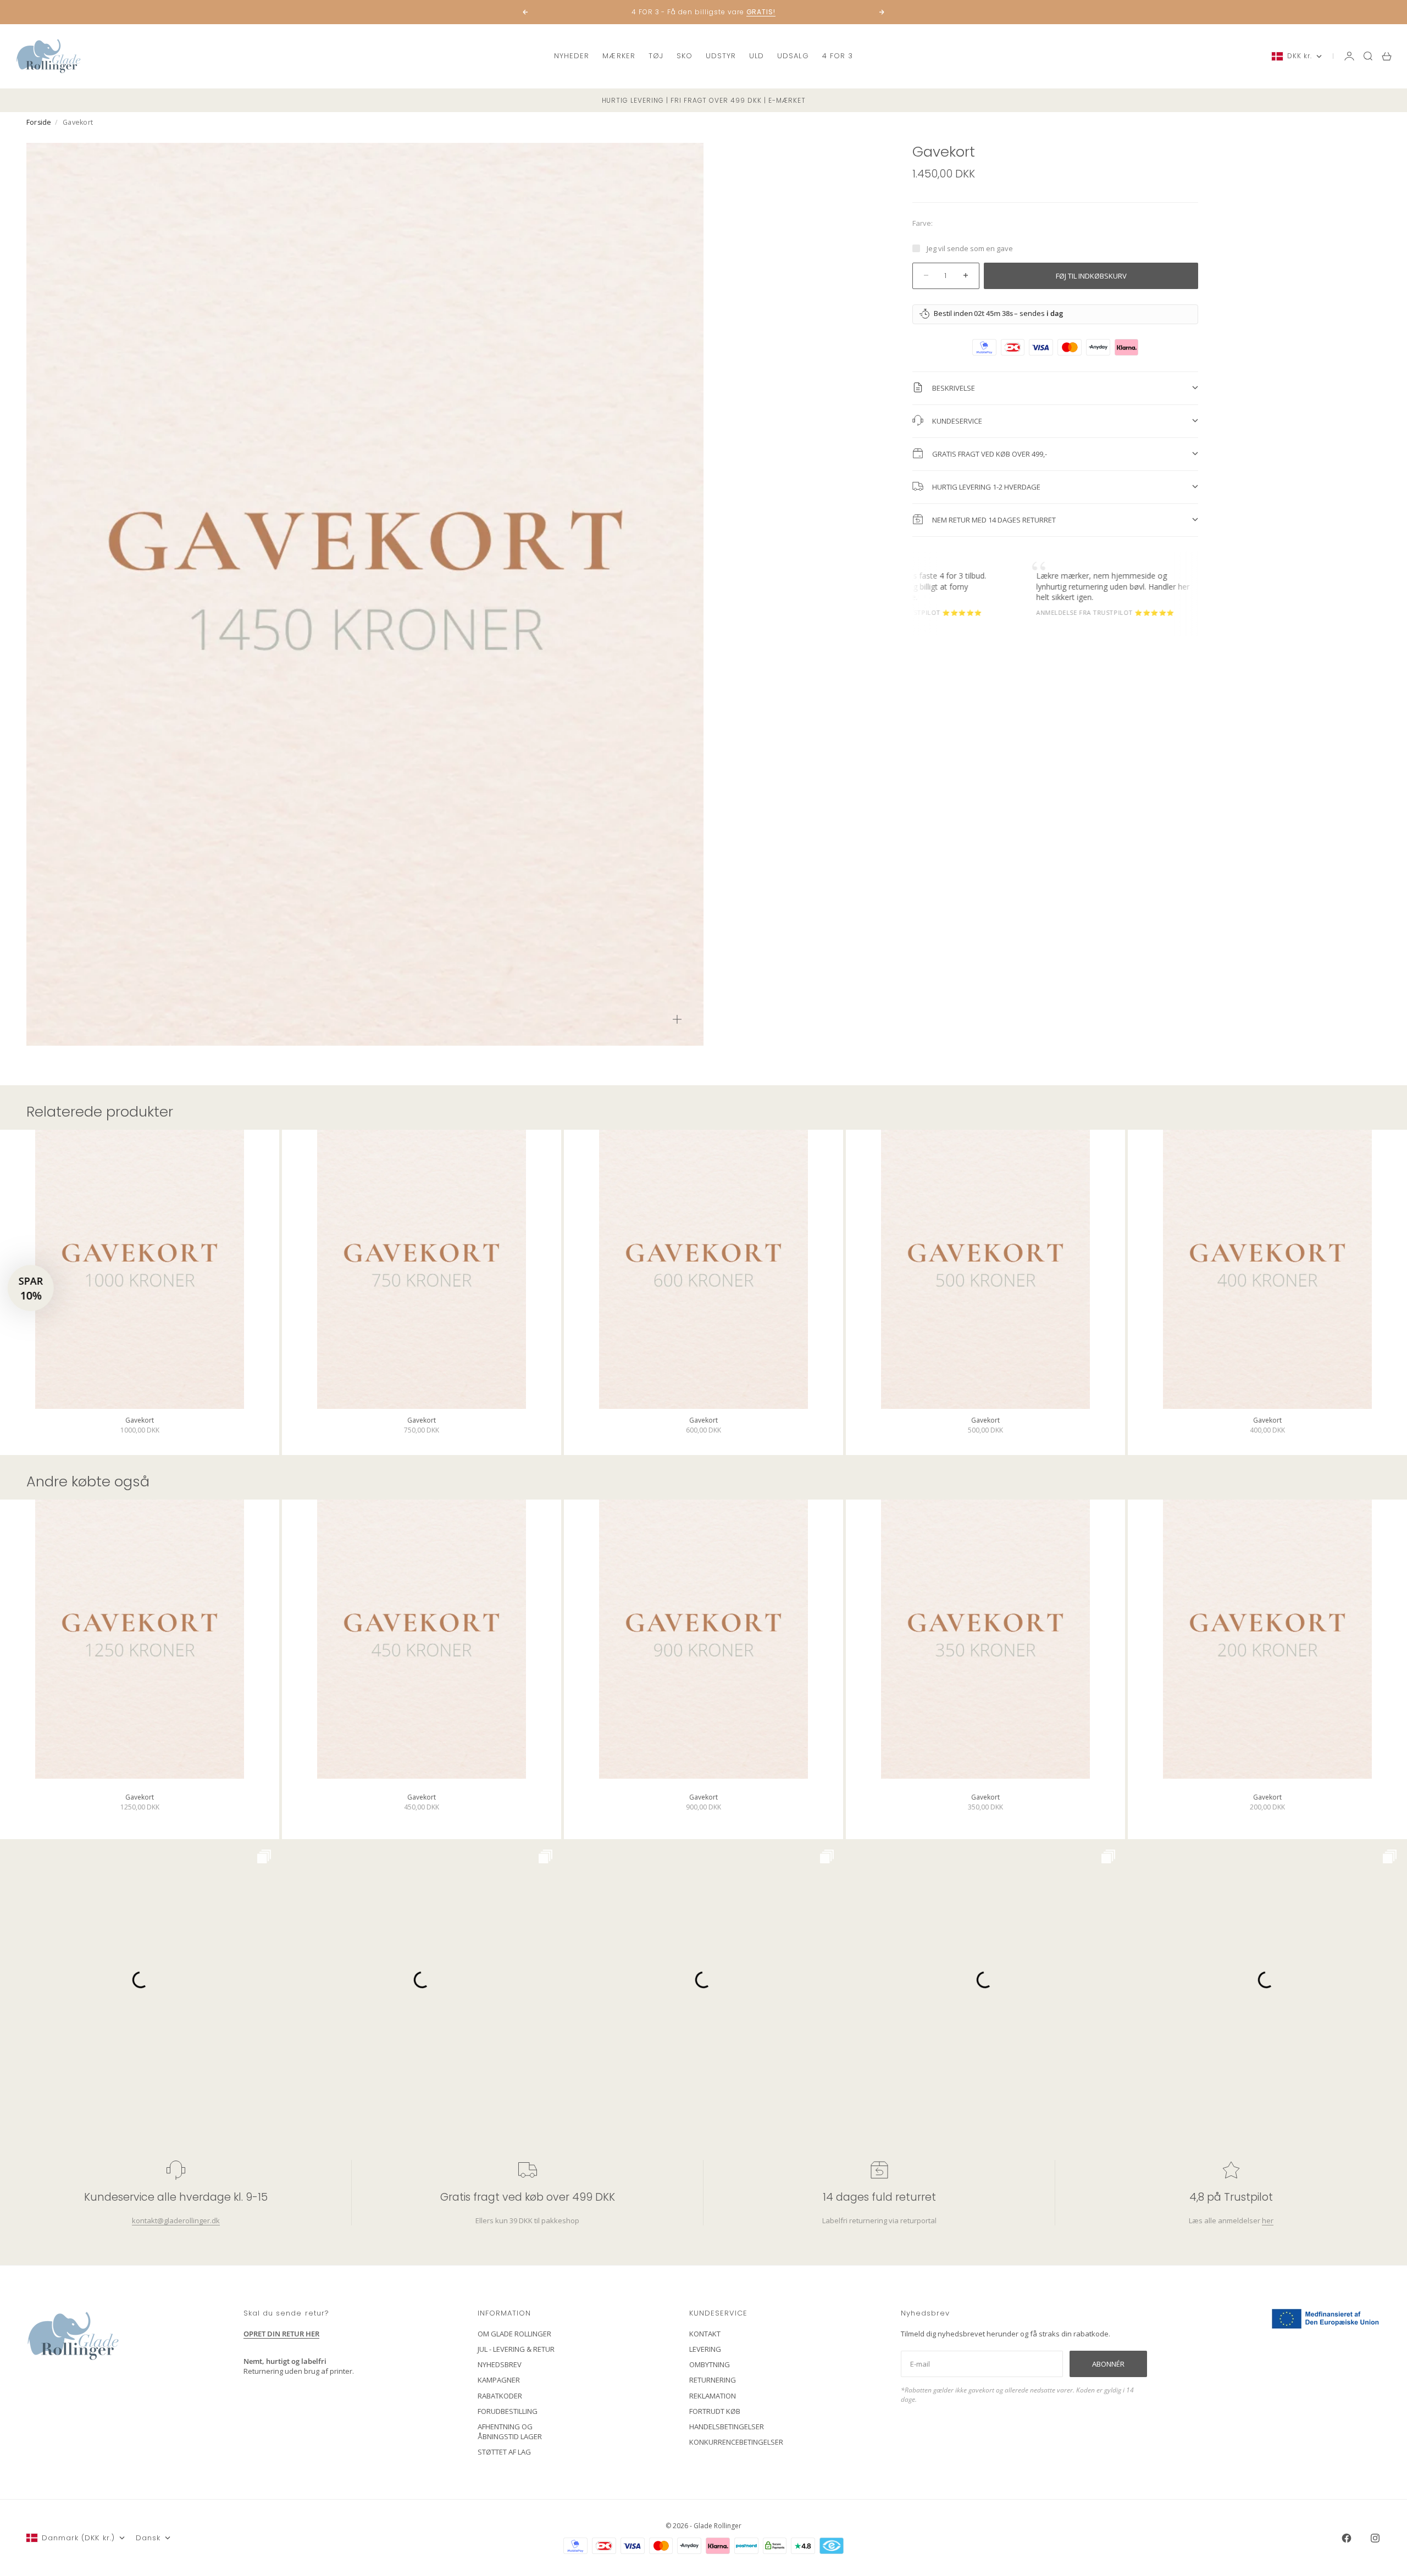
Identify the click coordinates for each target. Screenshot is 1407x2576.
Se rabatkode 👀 (596, 1348)
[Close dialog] (904, 1155)
